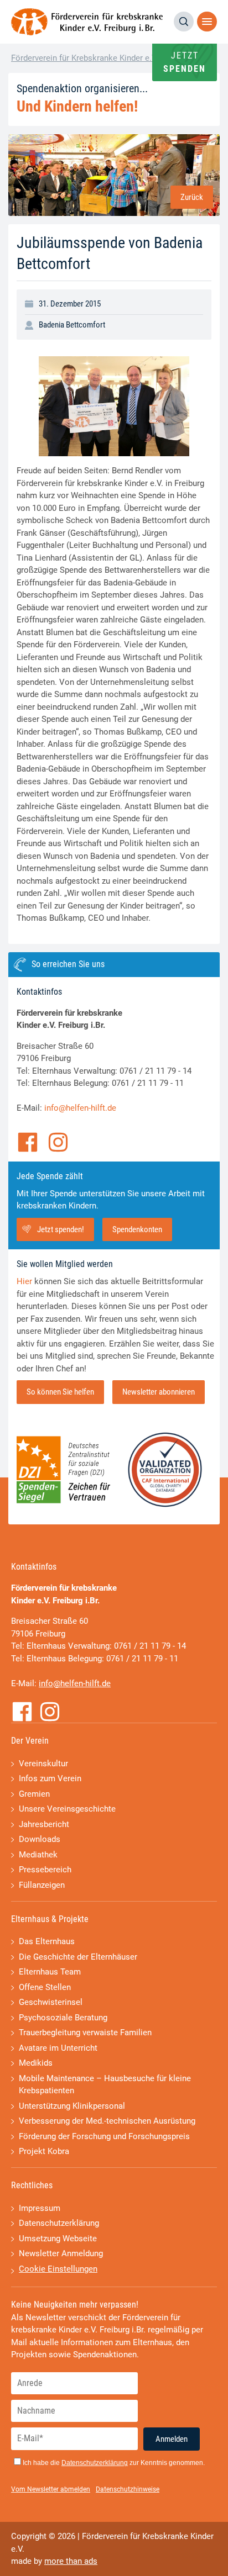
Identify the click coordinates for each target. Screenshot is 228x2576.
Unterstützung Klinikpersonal (72, 2106)
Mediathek (38, 1855)
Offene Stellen (45, 1987)
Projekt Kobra (44, 2151)
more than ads (71, 2561)
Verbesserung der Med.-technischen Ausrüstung (107, 2121)
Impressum (40, 2208)
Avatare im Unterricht (58, 2048)
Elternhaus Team (50, 1972)
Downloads (40, 1839)
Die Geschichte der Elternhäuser (78, 1957)
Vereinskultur (43, 1764)
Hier (24, 1281)
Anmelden (172, 2439)
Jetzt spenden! (61, 1229)
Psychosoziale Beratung (63, 2018)
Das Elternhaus (47, 1941)
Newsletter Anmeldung (61, 2253)
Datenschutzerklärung (59, 2223)
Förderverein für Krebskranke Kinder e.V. (85, 58)
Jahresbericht (44, 1824)
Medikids (36, 2063)
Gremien (34, 1794)
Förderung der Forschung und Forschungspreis (104, 2136)
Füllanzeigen (42, 1885)
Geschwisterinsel (51, 2002)
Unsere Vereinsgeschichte (67, 1809)
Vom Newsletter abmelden (51, 2489)
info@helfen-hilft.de (80, 1108)
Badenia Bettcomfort (72, 325)
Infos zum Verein (50, 1778)
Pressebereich (45, 1870)
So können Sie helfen (60, 1392)
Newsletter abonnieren (159, 1392)
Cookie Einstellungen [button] (58, 2269)
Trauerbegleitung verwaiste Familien (85, 2033)
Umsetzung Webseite (58, 2239)
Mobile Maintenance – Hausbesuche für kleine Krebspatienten (105, 2085)
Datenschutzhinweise (128, 2489)
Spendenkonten (137, 1229)
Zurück (192, 197)
